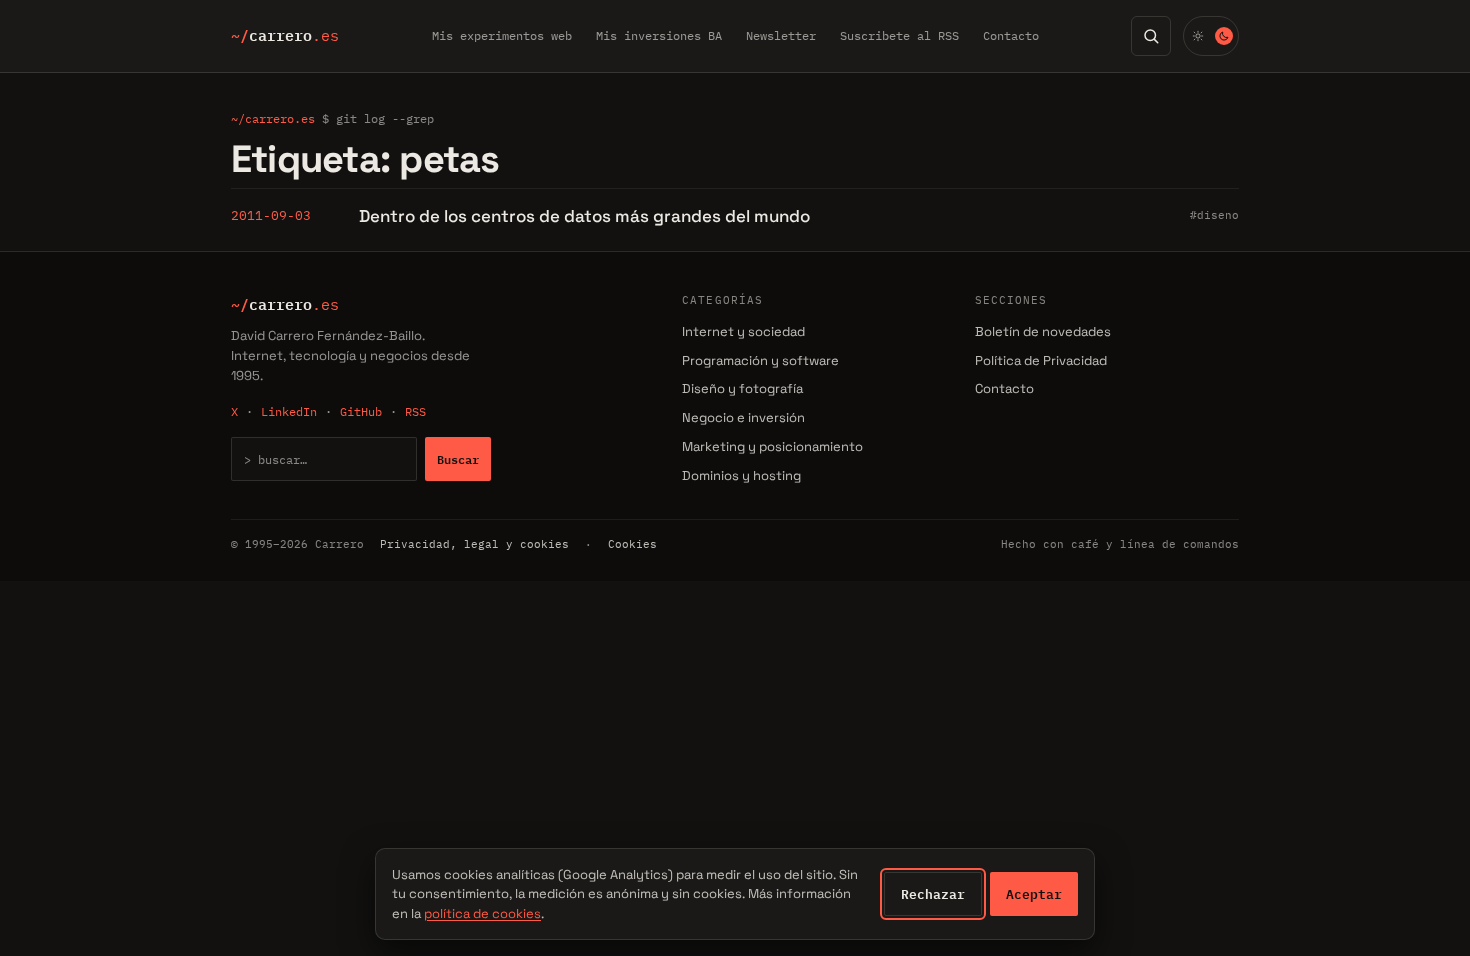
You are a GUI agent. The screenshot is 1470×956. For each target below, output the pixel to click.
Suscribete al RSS (899, 35)
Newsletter (781, 35)
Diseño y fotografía (742, 388)
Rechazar (933, 894)
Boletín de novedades (1043, 331)
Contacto (1011, 35)
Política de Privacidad (1041, 360)
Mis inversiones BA (659, 35)
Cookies (632, 544)
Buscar (458, 459)
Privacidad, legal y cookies (474, 544)
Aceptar (1034, 894)
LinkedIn (289, 411)
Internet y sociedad (743, 331)
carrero (285, 36)
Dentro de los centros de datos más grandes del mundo (584, 216)
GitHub (361, 411)
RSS (415, 411)
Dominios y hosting (741, 475)
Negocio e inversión (743, 417)
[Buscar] (1151, 36)
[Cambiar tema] (1211, 36)
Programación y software (760, 360)
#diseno (1214, 215)
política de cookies (482, 913)
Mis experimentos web (502, 35)
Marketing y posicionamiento (772, 446)
